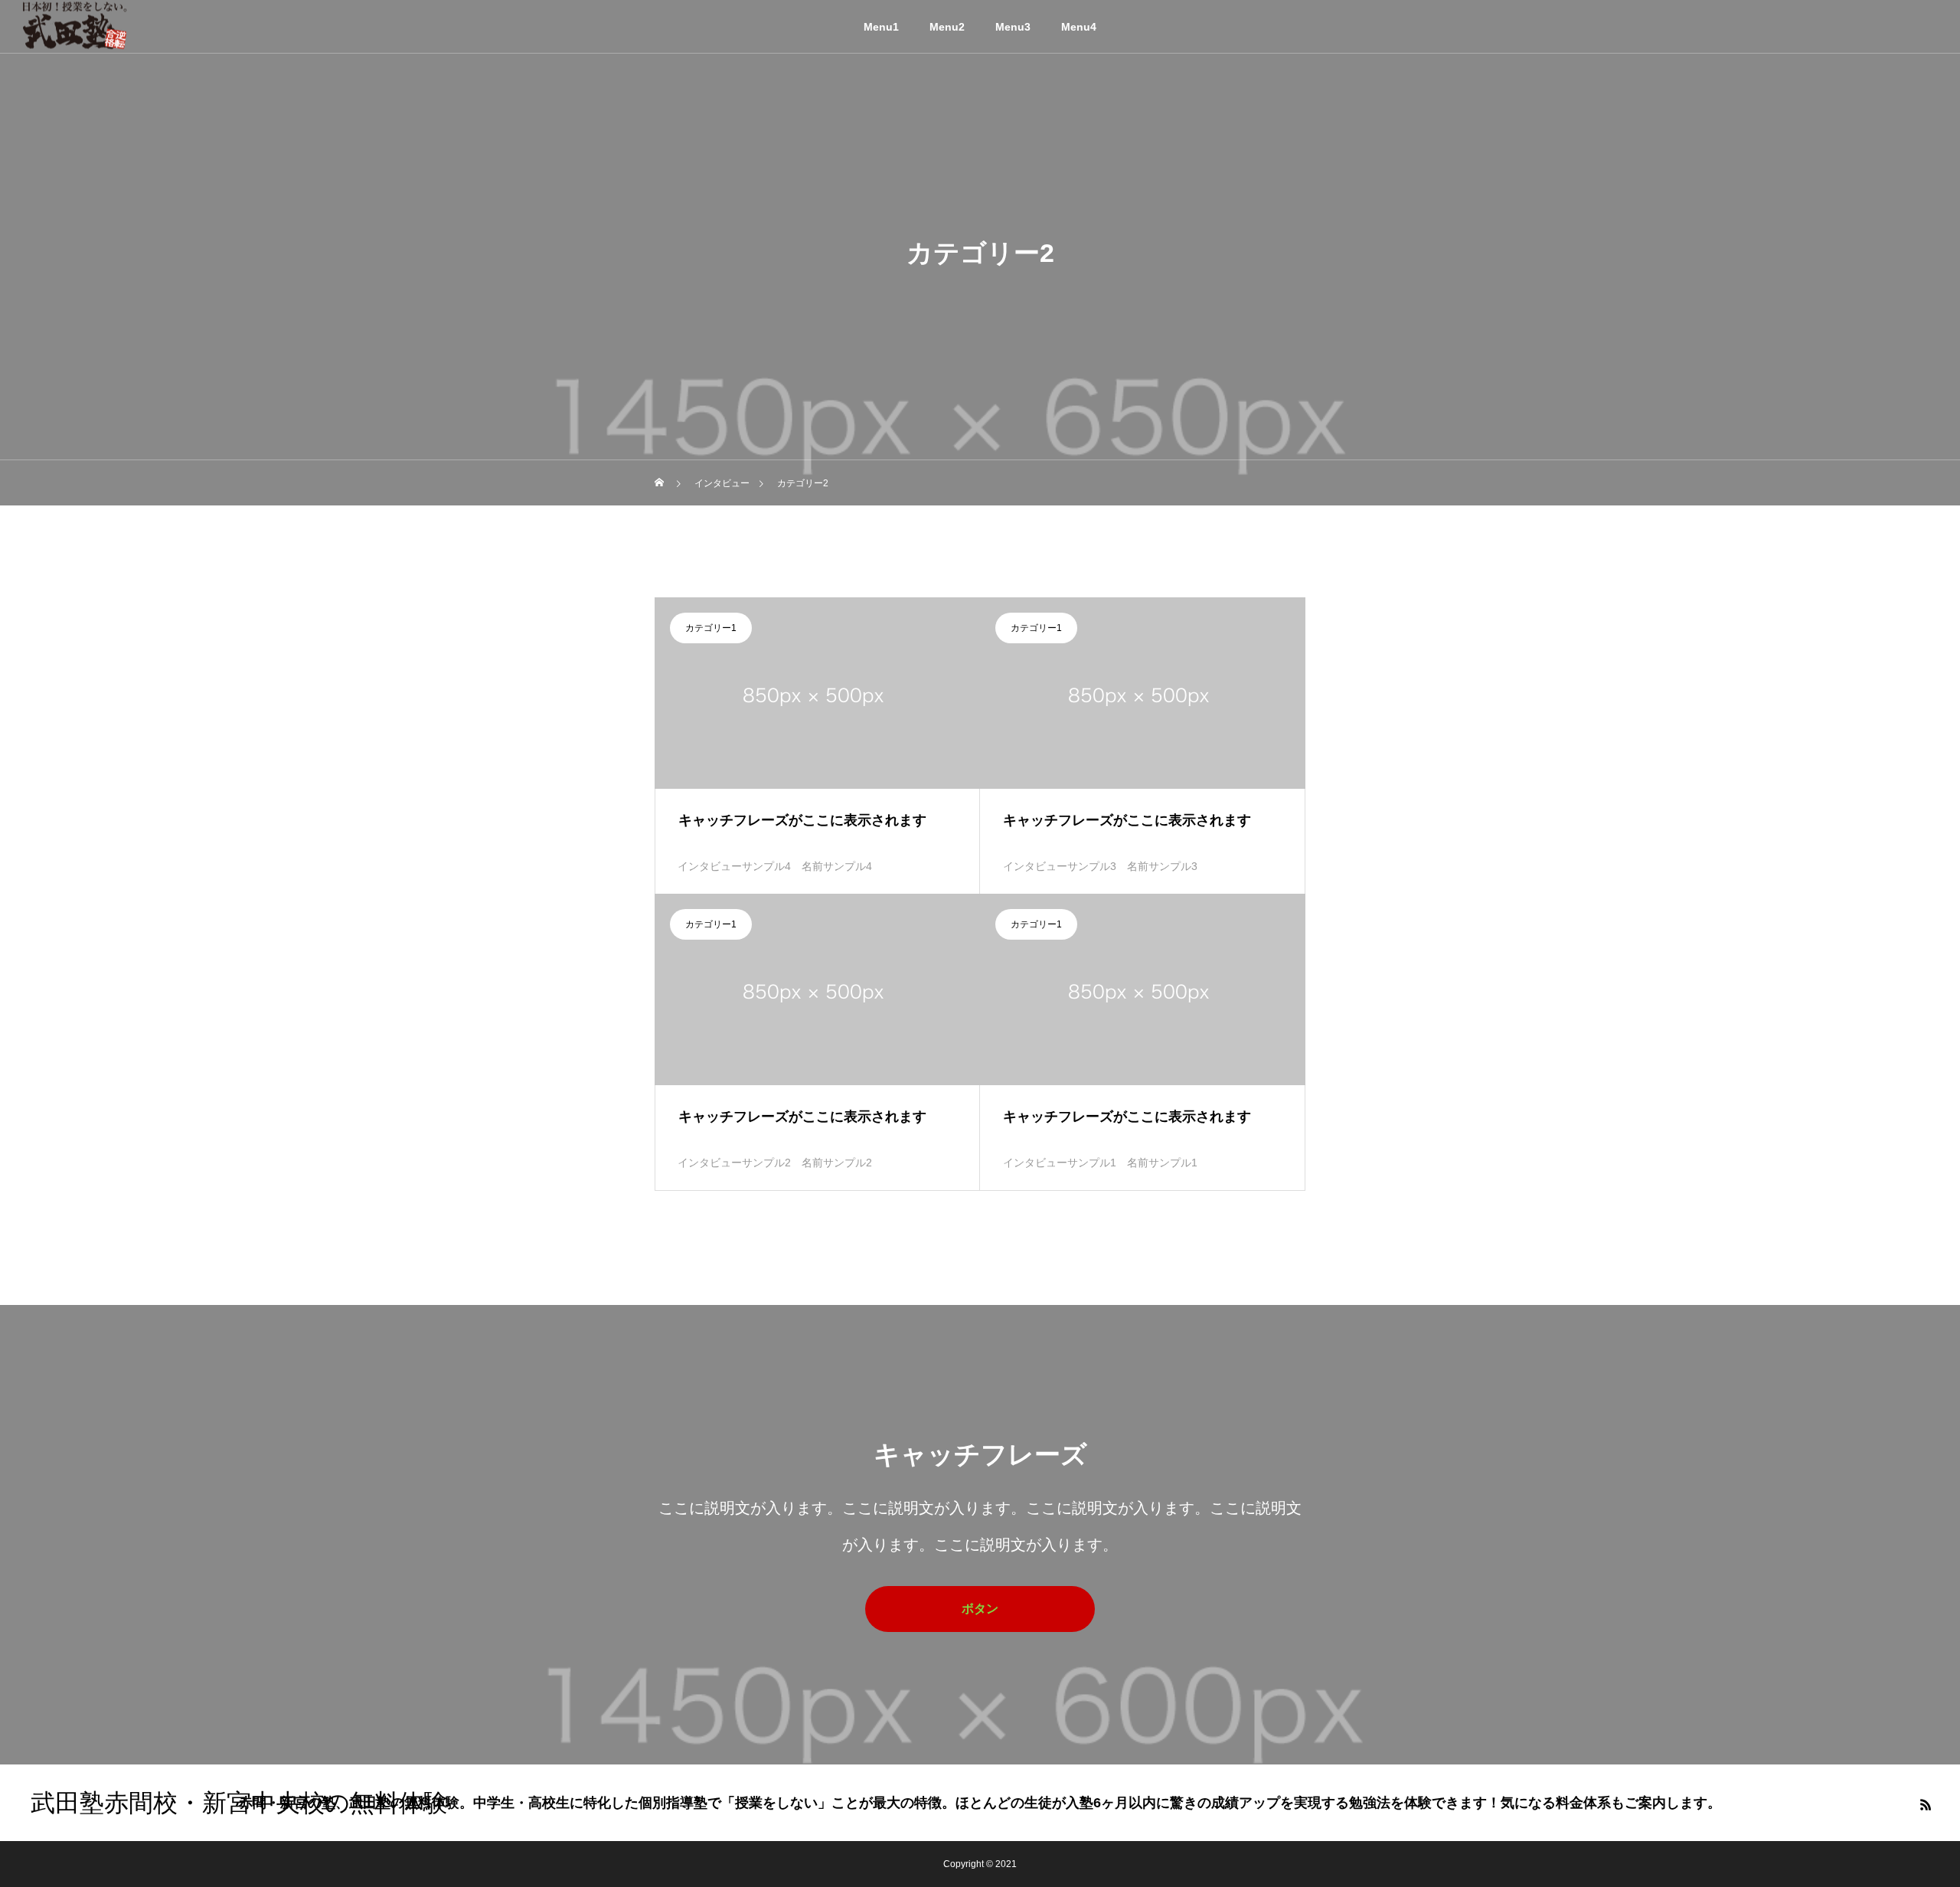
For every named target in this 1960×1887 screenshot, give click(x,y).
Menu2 (947, 27)
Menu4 (1079, 27)
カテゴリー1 (711, 628)
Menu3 (1013, 27)
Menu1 (881, 27)
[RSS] (1926, 1804)
